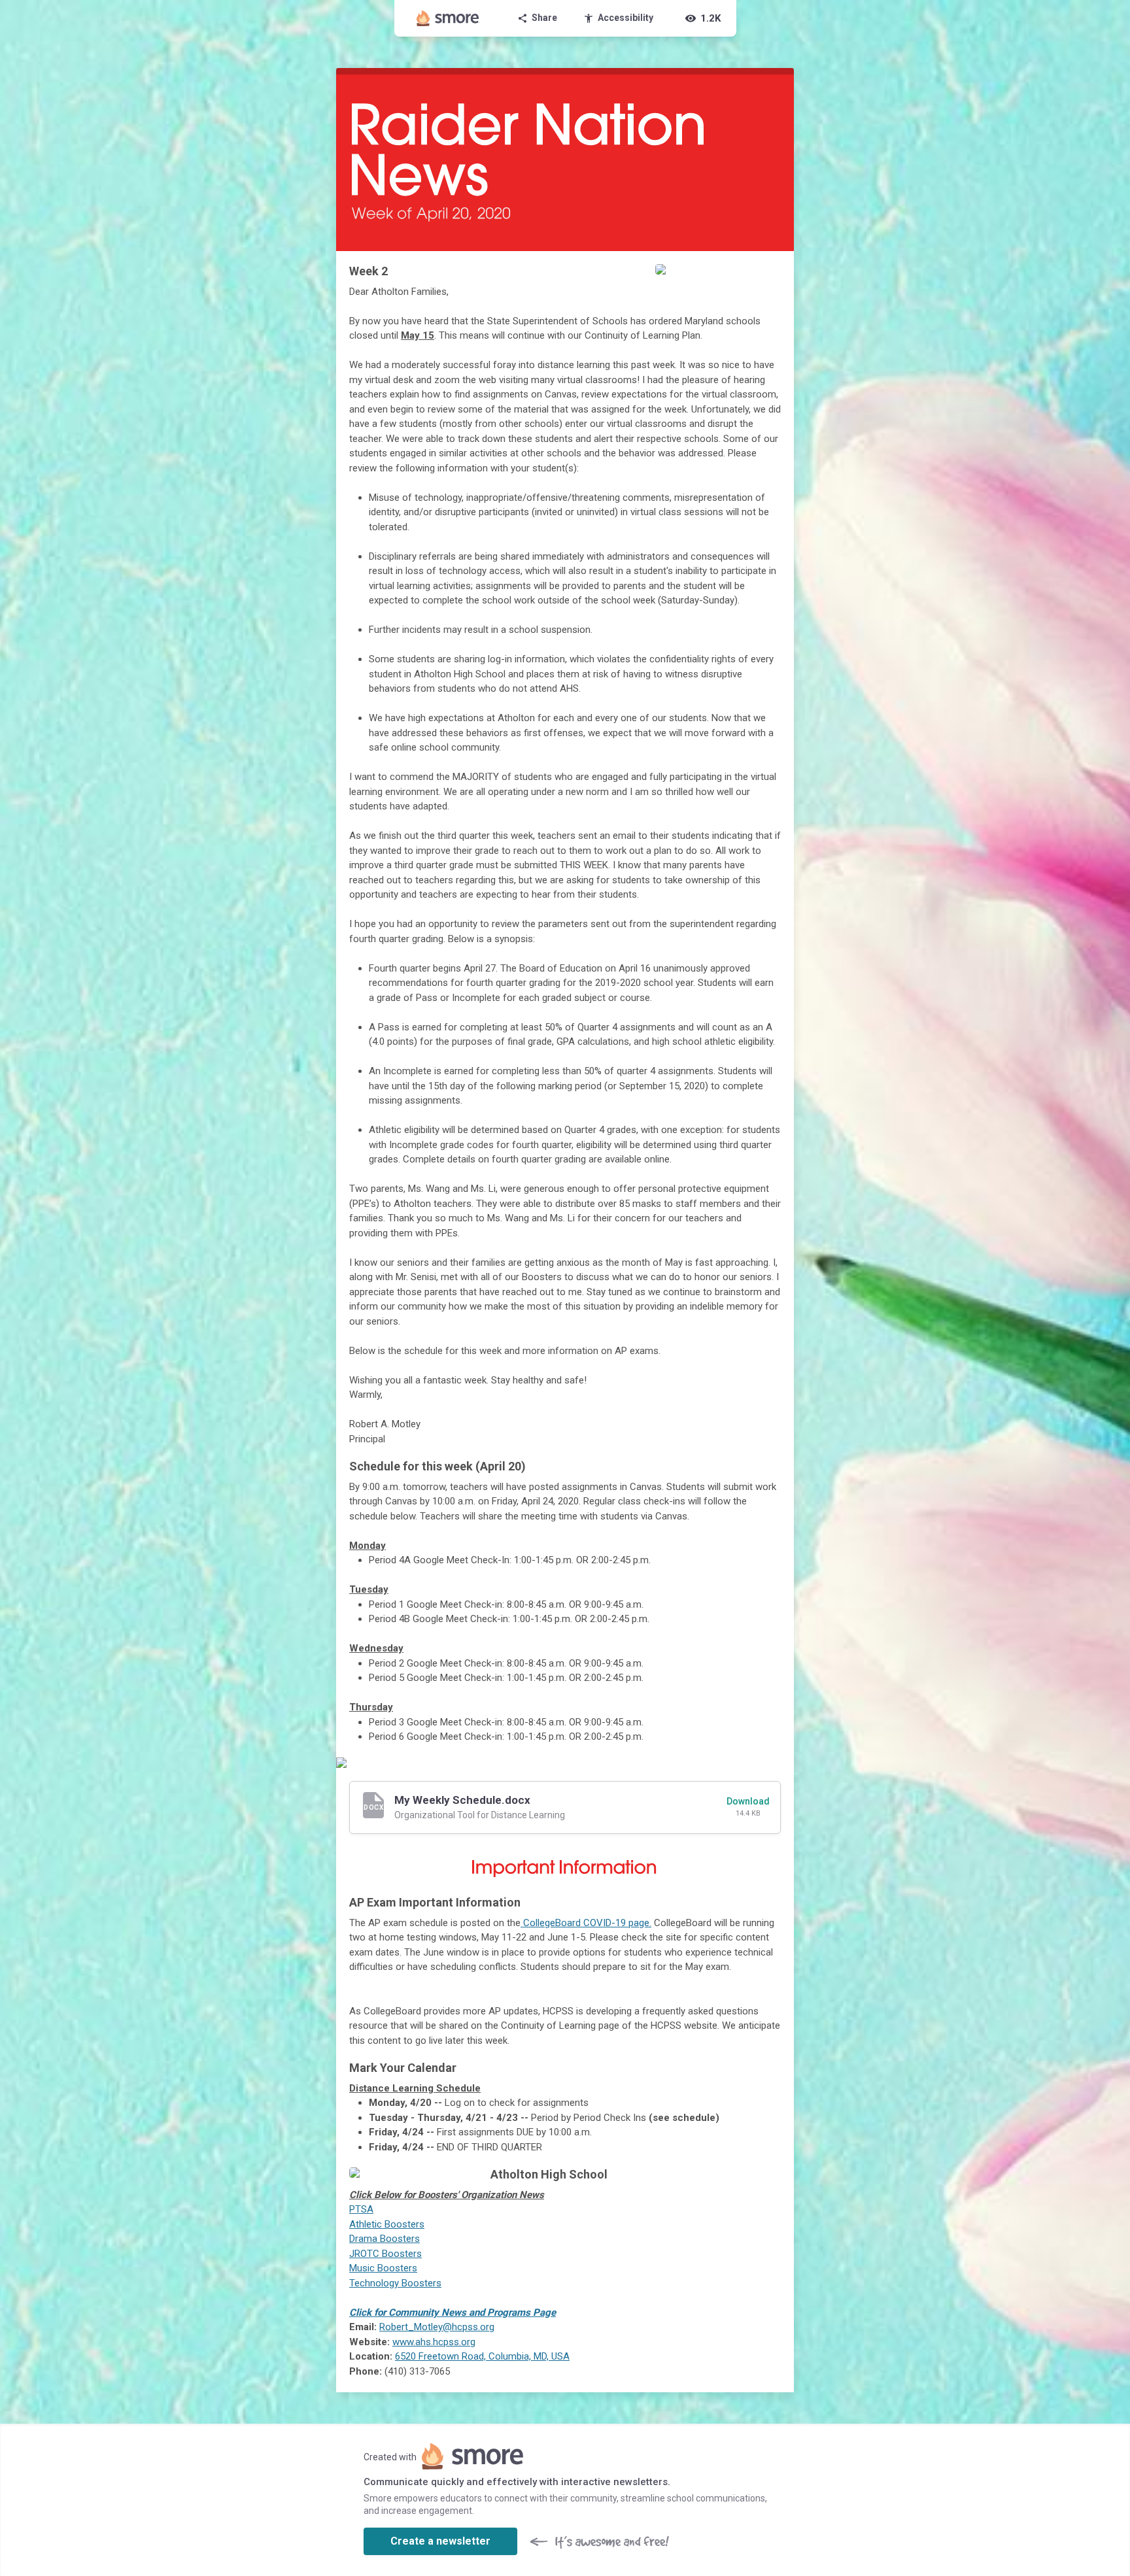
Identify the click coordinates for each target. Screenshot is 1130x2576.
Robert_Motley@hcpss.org (437, 2327)
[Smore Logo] (448, 18)
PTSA (361, 2209)
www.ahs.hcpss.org (434, 2342)
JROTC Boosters (385, 2254)
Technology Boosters (395, 2283)
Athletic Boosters (387, 2224)
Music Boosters (383, 2268)
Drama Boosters (385, 2239)
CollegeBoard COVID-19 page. (586, 1923)
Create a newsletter (440, 2541)
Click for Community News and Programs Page (453, 2313)
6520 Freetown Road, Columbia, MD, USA (482, 2356)
